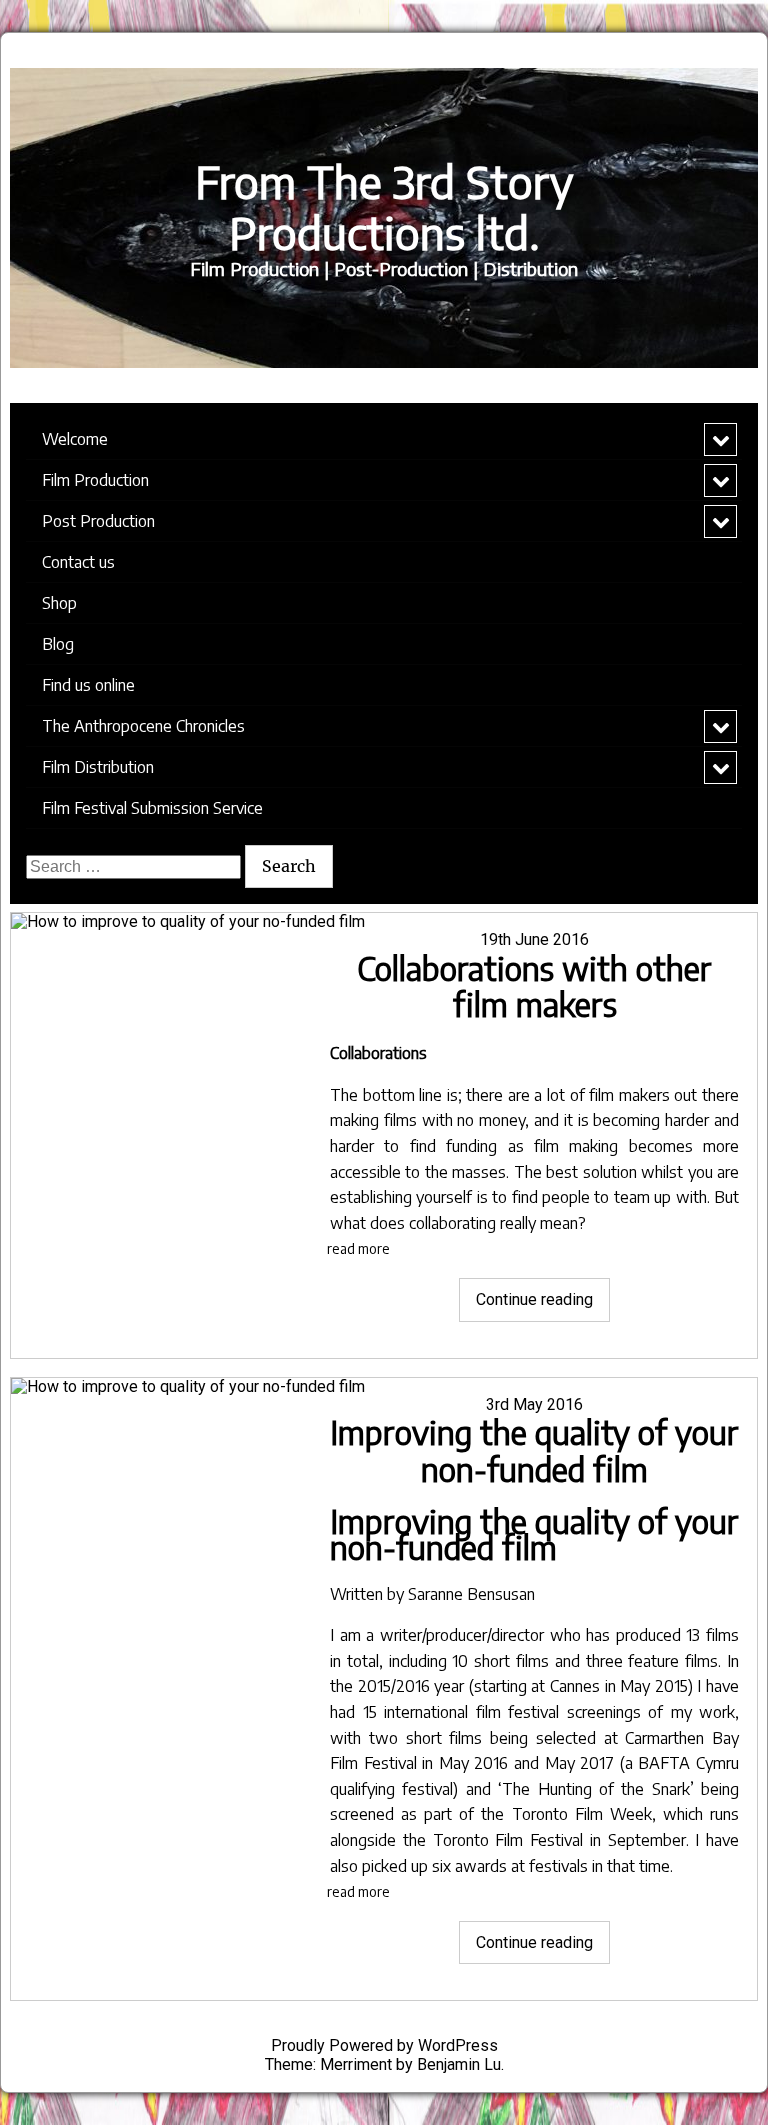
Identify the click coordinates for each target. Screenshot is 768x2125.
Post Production (98, 521)
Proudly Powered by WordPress (384, 2045)
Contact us (78, 562)
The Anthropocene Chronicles (143, 726)
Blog (58, 644)
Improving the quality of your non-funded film (534, 1450)
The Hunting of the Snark (596, 1789)
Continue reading (543, 1305)
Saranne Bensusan (469, 1594)
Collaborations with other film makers (534, 986)
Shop (59, 603)
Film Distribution (98, 767)
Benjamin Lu (459, 2064)
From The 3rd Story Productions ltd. (384, 207)
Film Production (95, 480)
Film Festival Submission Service (152, 808)
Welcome (75, 439)
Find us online (88, 685)
